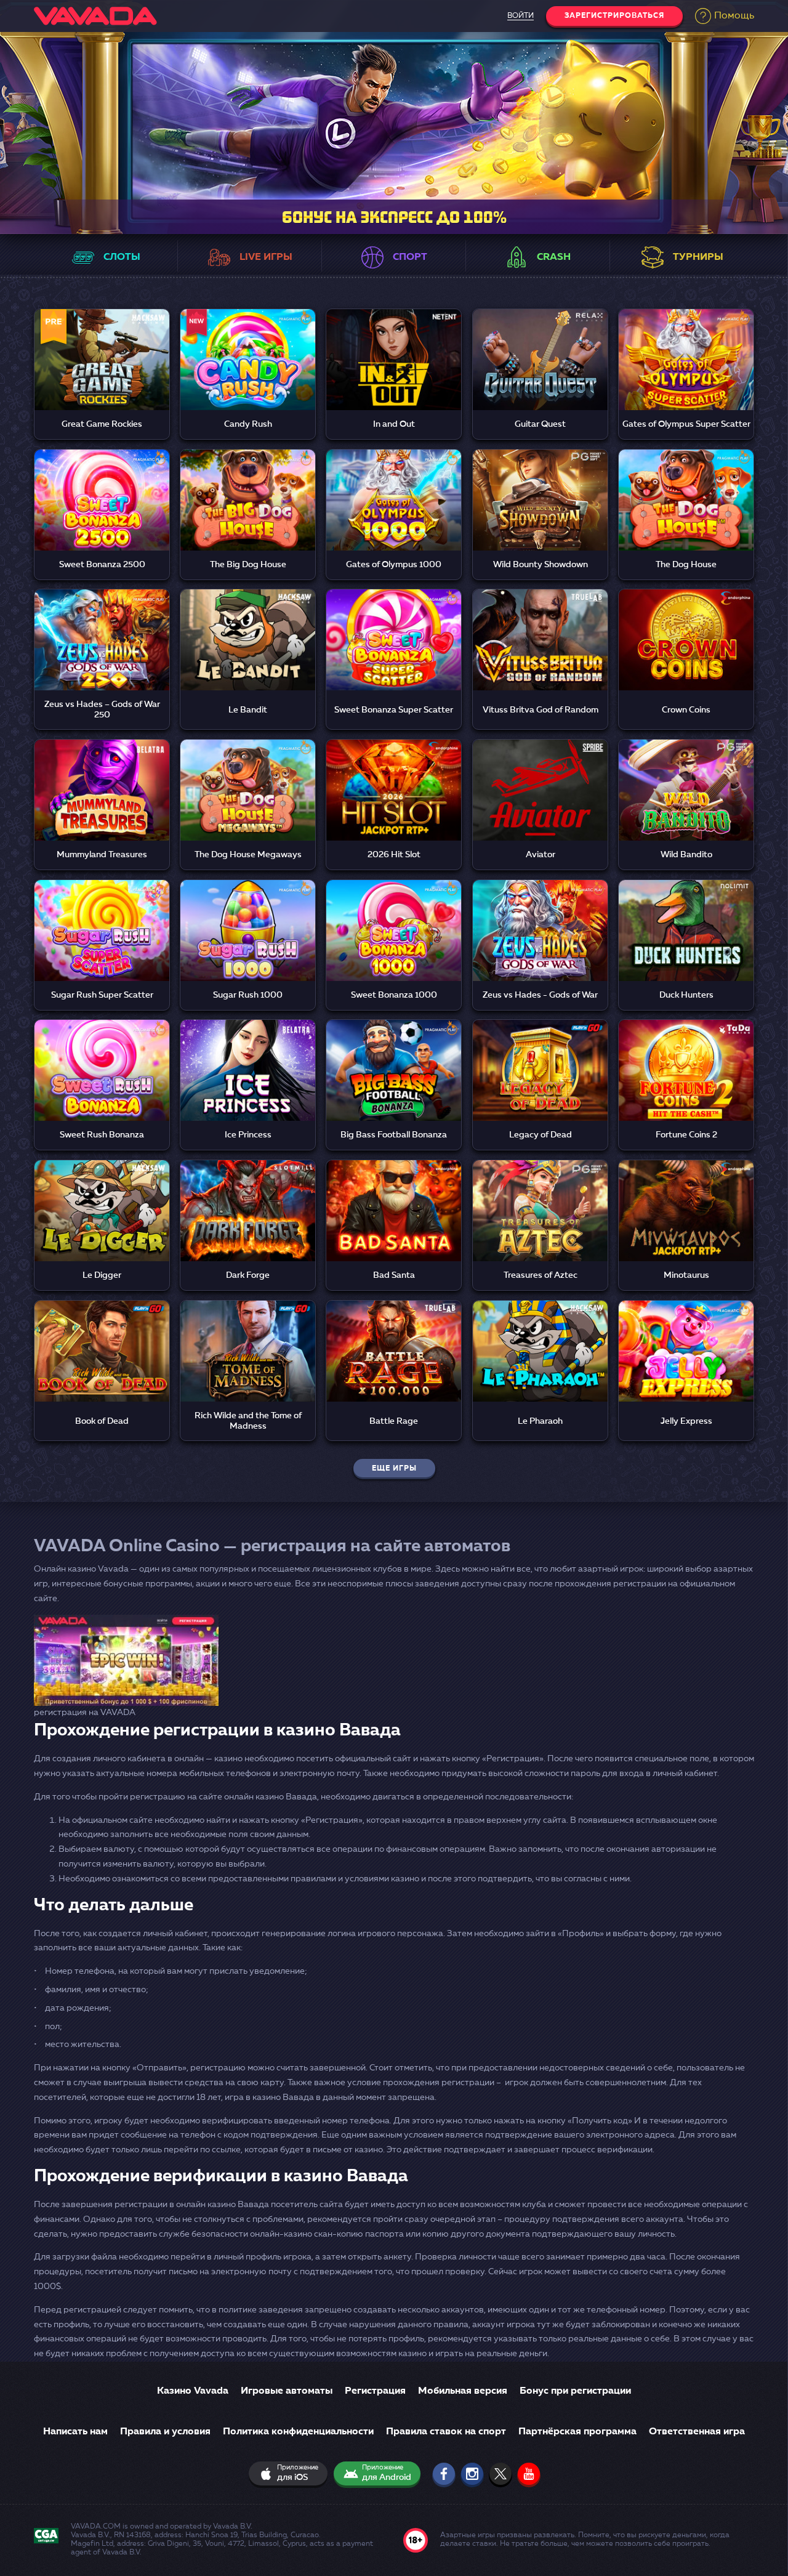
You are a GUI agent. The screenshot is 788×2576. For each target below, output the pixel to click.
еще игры (394, 1469)
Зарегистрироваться (614, 16)
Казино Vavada (193, 2391)
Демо (102, 376)
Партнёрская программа (577, 2432)
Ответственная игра (697, 2432)
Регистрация (375, 2391)
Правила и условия (165, 2432)
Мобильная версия (463, 2391)
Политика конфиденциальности (298, 2432)
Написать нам (75, 2432)
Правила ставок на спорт (446, 2432)
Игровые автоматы (287, 2391)
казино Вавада (238, 2205)
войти (521, 16)
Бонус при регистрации (575, 2391)
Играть (102, 346)
